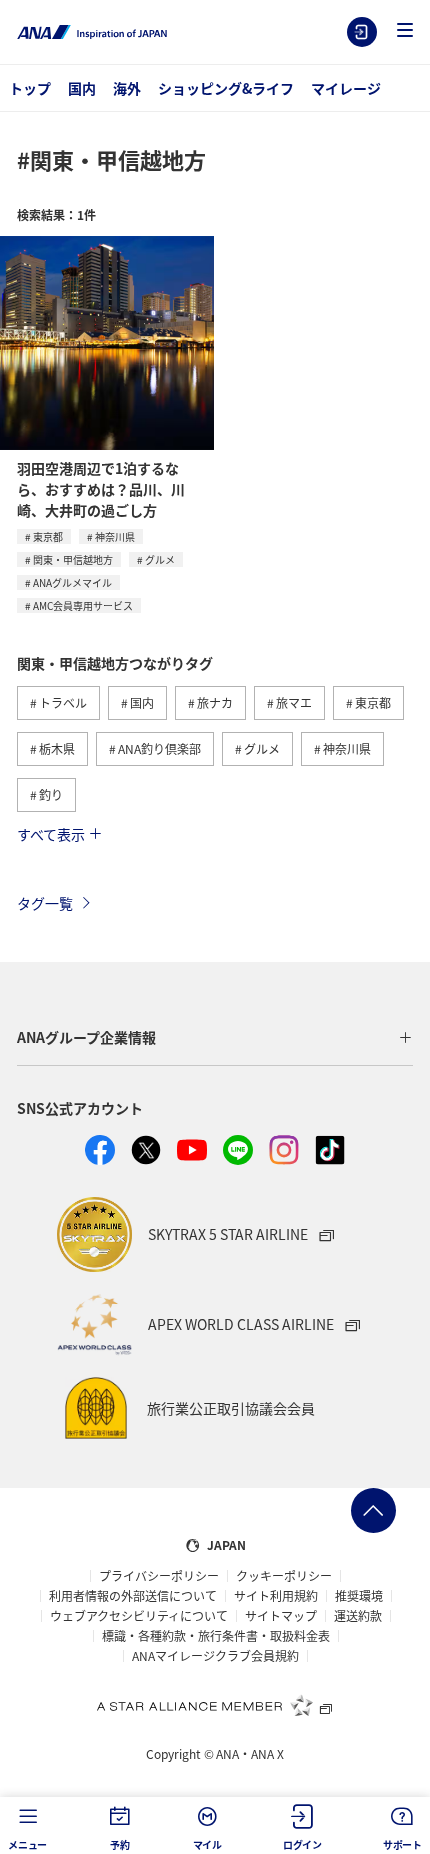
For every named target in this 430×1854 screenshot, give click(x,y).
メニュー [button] (27, 1844)
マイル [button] (207, 1844)
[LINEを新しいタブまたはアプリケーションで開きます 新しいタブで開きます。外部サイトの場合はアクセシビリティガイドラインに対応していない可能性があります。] (238, 1150)
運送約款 (358, 1616)
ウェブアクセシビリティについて (139, 1616)
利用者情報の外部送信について (133, 1596)
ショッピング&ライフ (226, 88)
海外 (127, 88)
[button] (405, 31)
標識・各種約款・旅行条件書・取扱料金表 (216, 1636)
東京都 (48, 536)
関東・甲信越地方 (73, 559)
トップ (30, 88)
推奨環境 (359, 1596)
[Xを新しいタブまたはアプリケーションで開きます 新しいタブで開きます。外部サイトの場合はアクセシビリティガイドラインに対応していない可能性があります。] (146, 1150)
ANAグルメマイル (72, 582)
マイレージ (346, 88)
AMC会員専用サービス (83, 605)
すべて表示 (51, 834)
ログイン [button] (302, 1844)
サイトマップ (281, 1616)
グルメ (160, 559)
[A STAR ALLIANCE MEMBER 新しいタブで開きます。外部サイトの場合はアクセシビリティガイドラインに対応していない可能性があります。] (215, 1705)
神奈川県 (115, 536)
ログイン (362, 32)
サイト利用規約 (276, 1596)
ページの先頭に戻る (373, 1510)
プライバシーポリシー (159, 1576)
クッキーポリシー (284, 1576)
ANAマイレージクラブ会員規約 (215, 1656)
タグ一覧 (45, 903)
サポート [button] (402, 1844)
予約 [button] (120, 1844)
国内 (82, 88)
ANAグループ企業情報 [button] (86, 1037)
